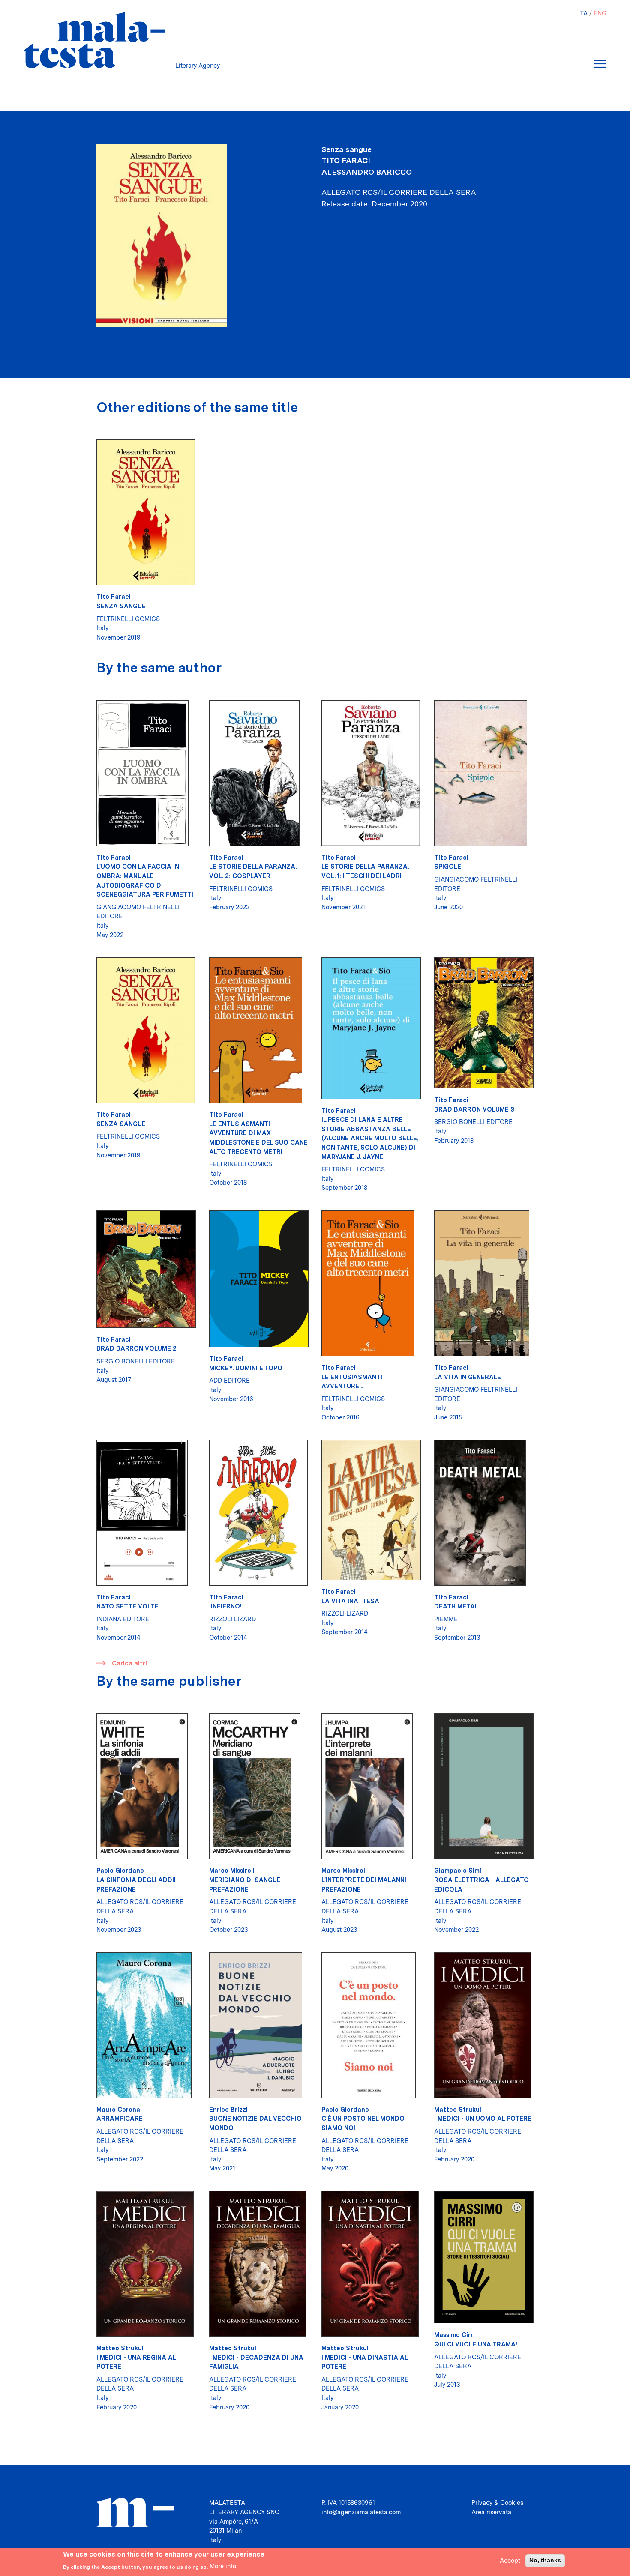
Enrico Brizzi (228, 2109)
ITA (583, 13)
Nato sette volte (127, 1606)
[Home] (94, 40)
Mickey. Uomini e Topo (246, 1368)
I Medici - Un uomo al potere (483, 2118)
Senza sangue (121, 606)
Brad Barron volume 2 (136, 1348)
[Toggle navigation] (600, 64)
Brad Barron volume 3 (474, 1109)
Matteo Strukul (458, 2109)
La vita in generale (468, 1377)
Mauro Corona (118, 2109)
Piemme (446, 1619)
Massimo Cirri (454, 2335)
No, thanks (545, 2560)
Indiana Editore (123, 1619)
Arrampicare (120, 2118)
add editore (229, 1380)
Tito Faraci (346, 160)
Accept (510, 2560)
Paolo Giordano (120, 1870)
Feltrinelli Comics (128, 619)
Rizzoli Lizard (232, 1619)
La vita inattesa (350, 1601)
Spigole (448, 866)
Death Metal (456, 1606)
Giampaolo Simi (458, 1870)
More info (223, 2566)
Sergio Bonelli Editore (473, 1122)
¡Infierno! (225, 1606)
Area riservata (491, 2512)
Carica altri (129, 1663)
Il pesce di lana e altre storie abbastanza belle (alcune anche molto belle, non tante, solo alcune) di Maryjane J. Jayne (370, 1138)
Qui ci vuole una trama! (476, 2344)
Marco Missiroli (232, 1870)
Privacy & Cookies (497, 2503)
